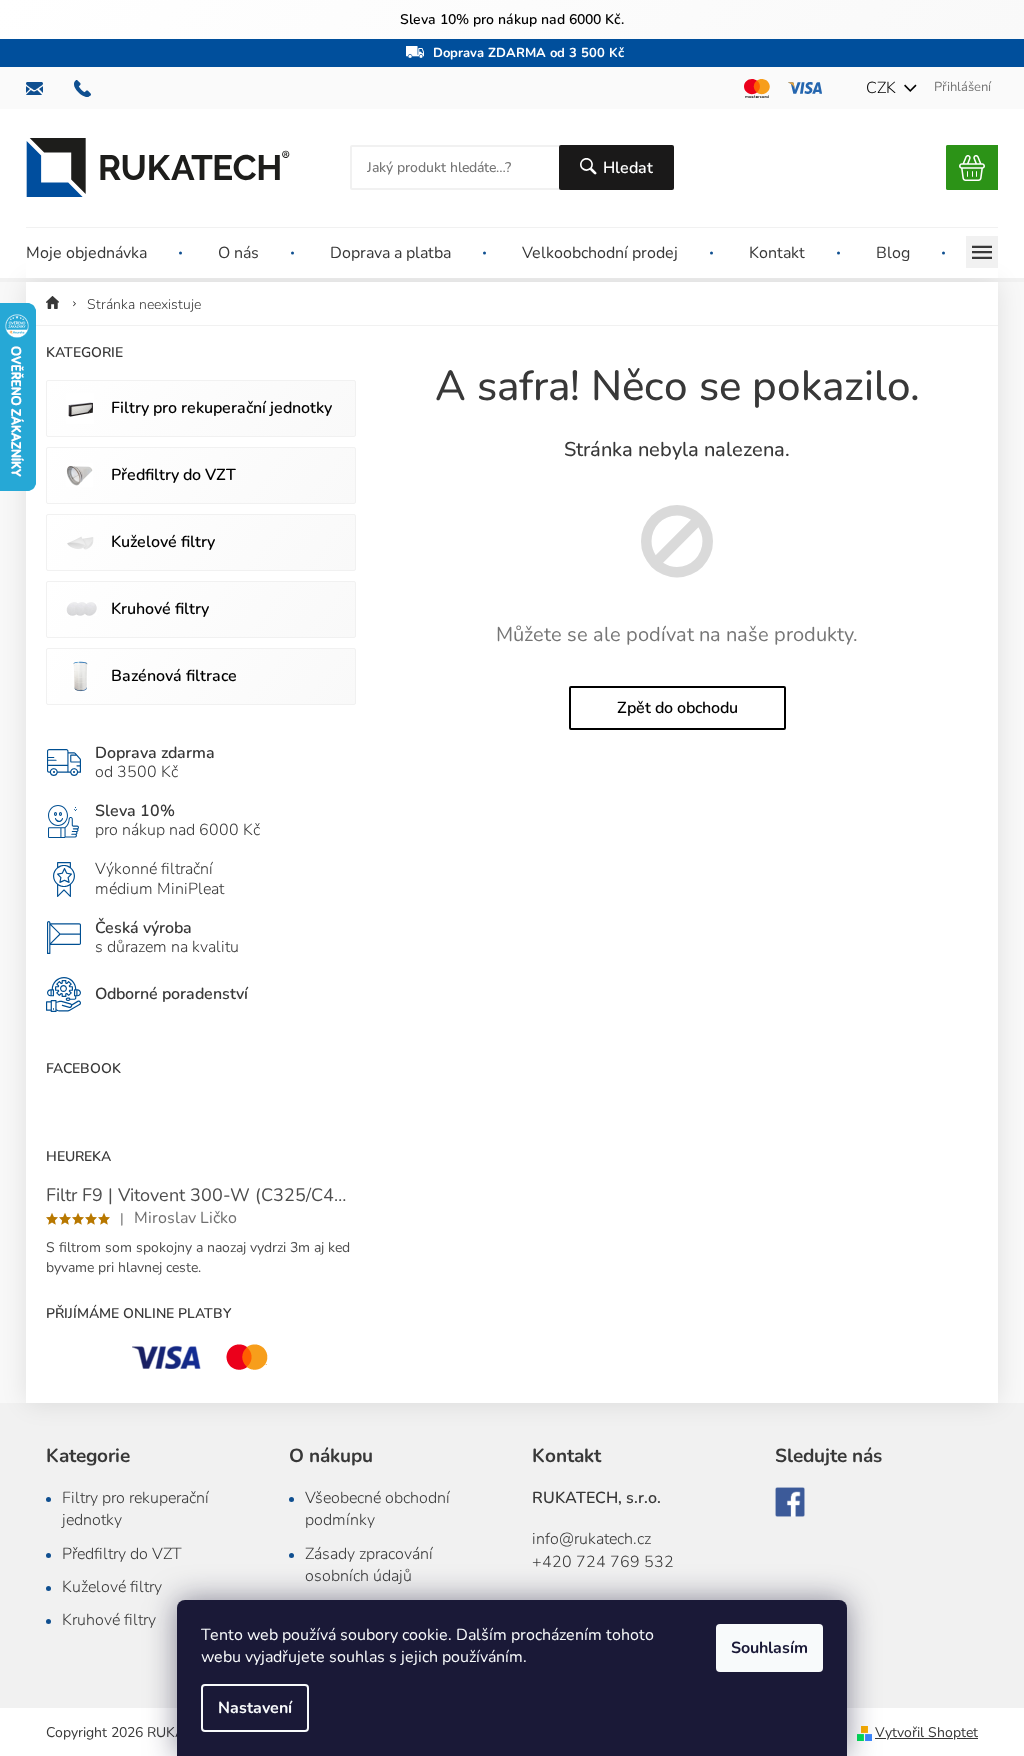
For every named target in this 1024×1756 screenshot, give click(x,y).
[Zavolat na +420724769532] (92, 88)
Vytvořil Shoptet (926, 1732)
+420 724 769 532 (603, 1562)
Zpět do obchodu (677, 708)
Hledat (628, 168)
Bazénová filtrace (174, 676)
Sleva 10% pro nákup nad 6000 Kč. (512, 19)
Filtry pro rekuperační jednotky (221, 408)
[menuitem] (104, 253)
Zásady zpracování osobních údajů (369, 1565)
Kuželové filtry (163, 542)
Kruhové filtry (160, 609)
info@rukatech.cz (591, 1539)
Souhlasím (769, 1648)
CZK (883, 88)
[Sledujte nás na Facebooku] (790, 1502)
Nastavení (255, 1708)
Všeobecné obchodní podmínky (377, 1509)
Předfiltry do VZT (173, 475)
